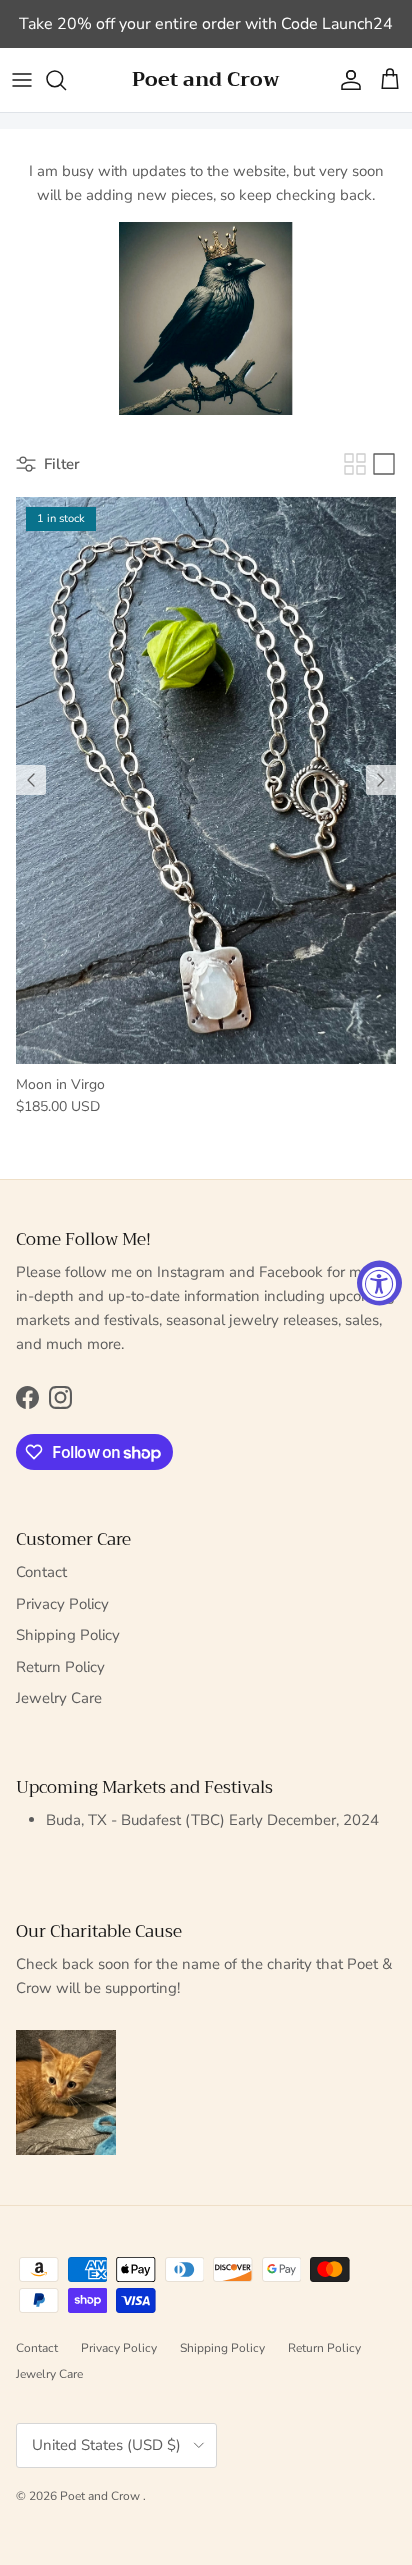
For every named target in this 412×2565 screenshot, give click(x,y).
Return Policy (60, 1667)
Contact (41, 1572)
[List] (384, 464)
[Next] (381, 780)
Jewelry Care (59, 1698)
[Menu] (22, 80)
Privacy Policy (62, 1604)
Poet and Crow (101, 2496)
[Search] (66, 80)
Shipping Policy (68, 1635)
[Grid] (355, 464)
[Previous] (31, 780)
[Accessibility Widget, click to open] (379, 1282)
